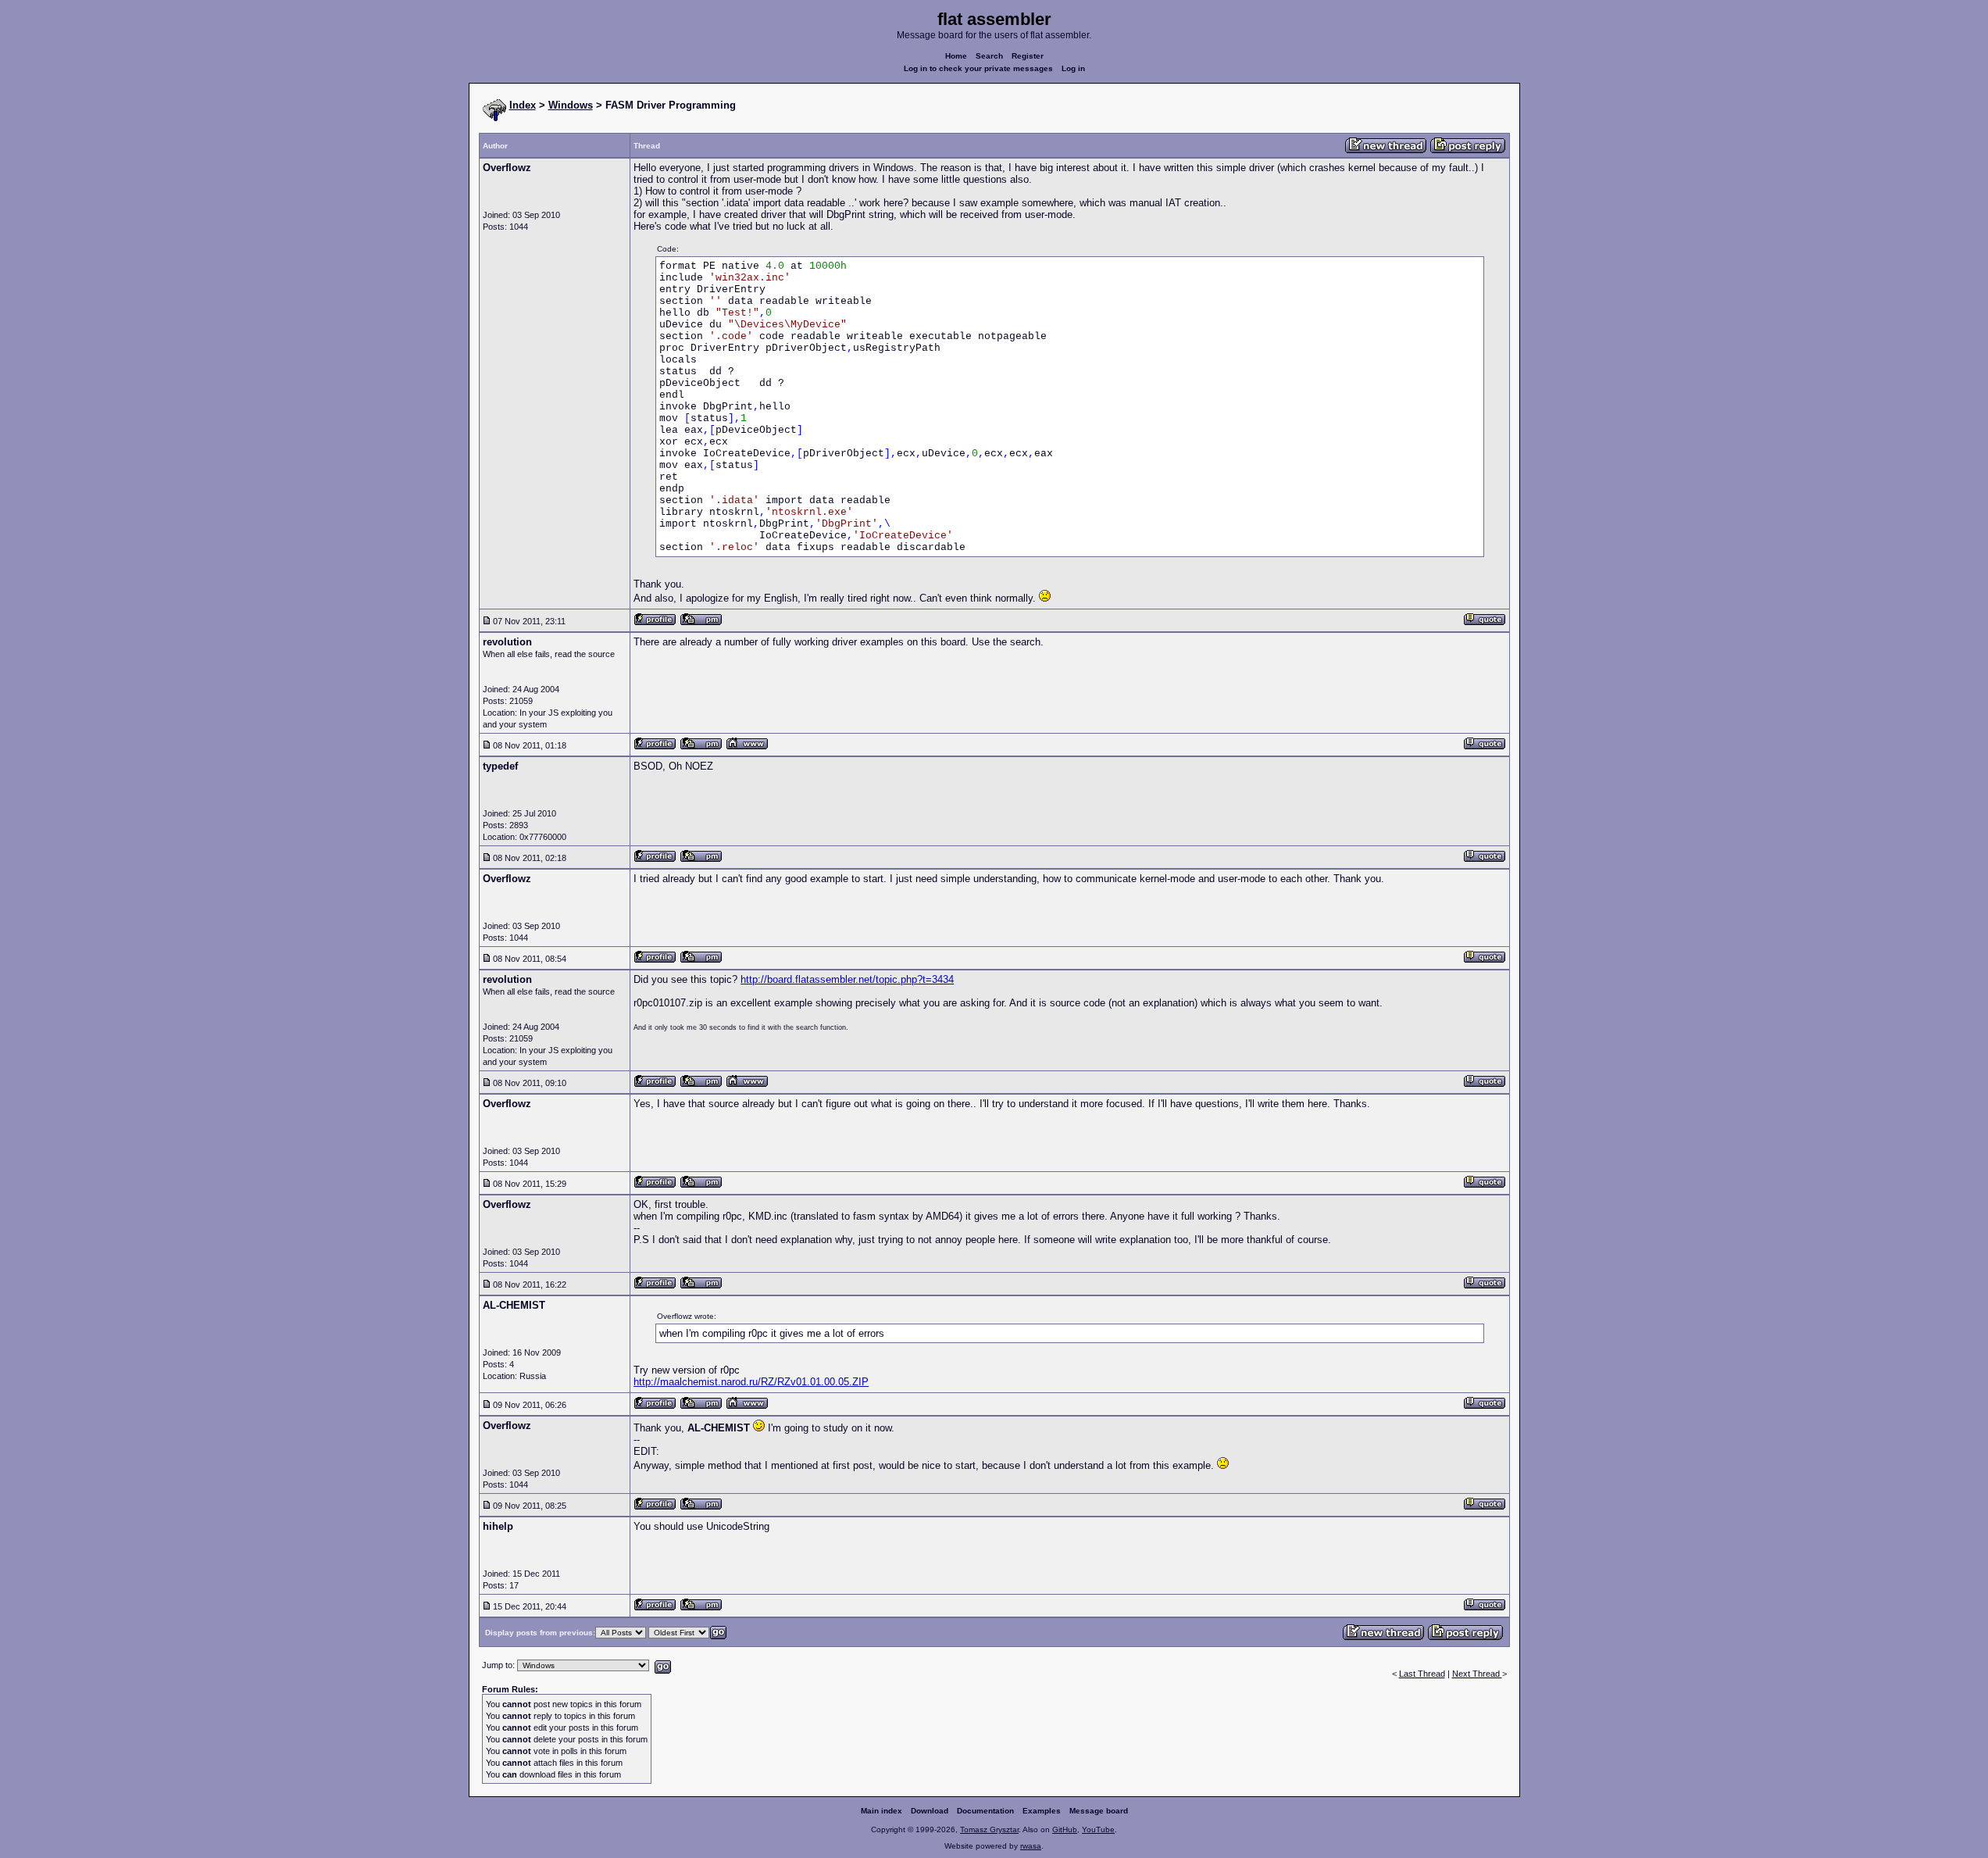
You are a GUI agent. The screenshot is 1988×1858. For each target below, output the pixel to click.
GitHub (1065, 1829)
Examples (1042, 1811)
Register (1028, 56)
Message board (1099, 1811)
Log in (1073, 68)
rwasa (1031, 1846)
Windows (571, 105)
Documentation (985, 1811)
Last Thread (1422, 1674)
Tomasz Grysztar (989, 1829)
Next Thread (1477, 1674)
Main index (882, 1811)
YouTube (1098, 1829)
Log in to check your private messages (978, 68)
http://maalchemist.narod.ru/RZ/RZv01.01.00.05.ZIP (751, 1382)
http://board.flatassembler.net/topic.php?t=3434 (847, 979)
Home (956, 56)
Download (930, 1811)
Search (989, 56)
